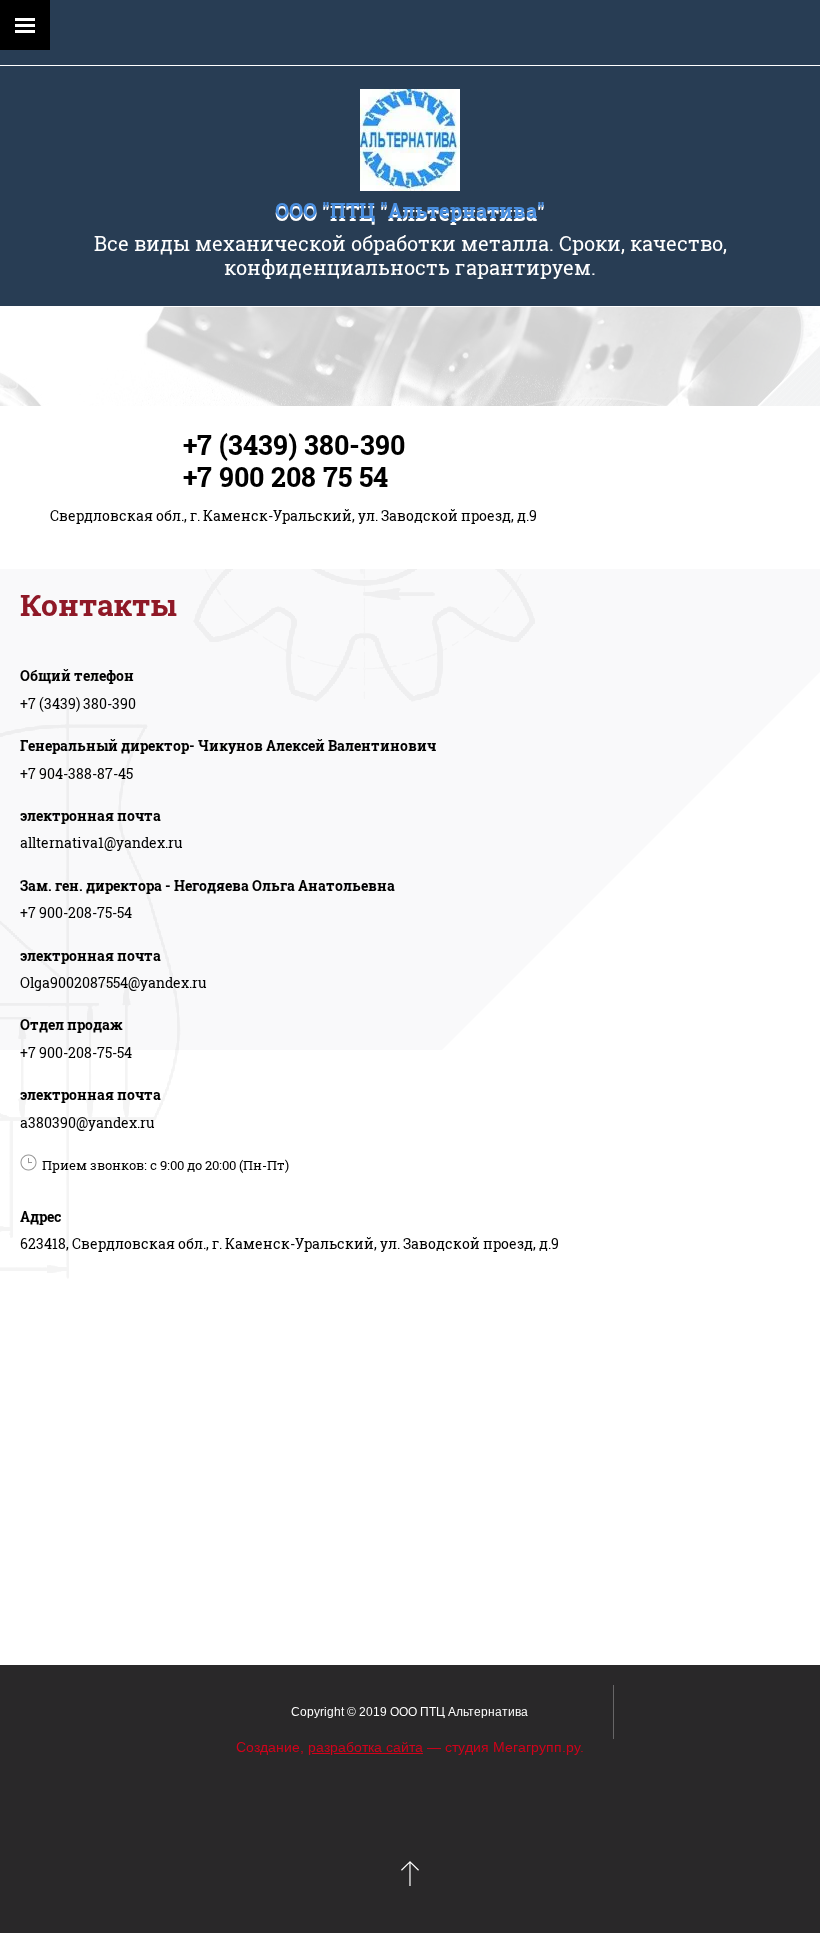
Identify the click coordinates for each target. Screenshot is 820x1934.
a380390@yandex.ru (87, 1122)
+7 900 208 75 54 (285, 476)
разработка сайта (365, 1747)
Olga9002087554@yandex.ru (113, 982)
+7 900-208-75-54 (76, 912)
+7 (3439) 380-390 (294, 444)
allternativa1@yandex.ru (101, 842)
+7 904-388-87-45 (76, 773)
